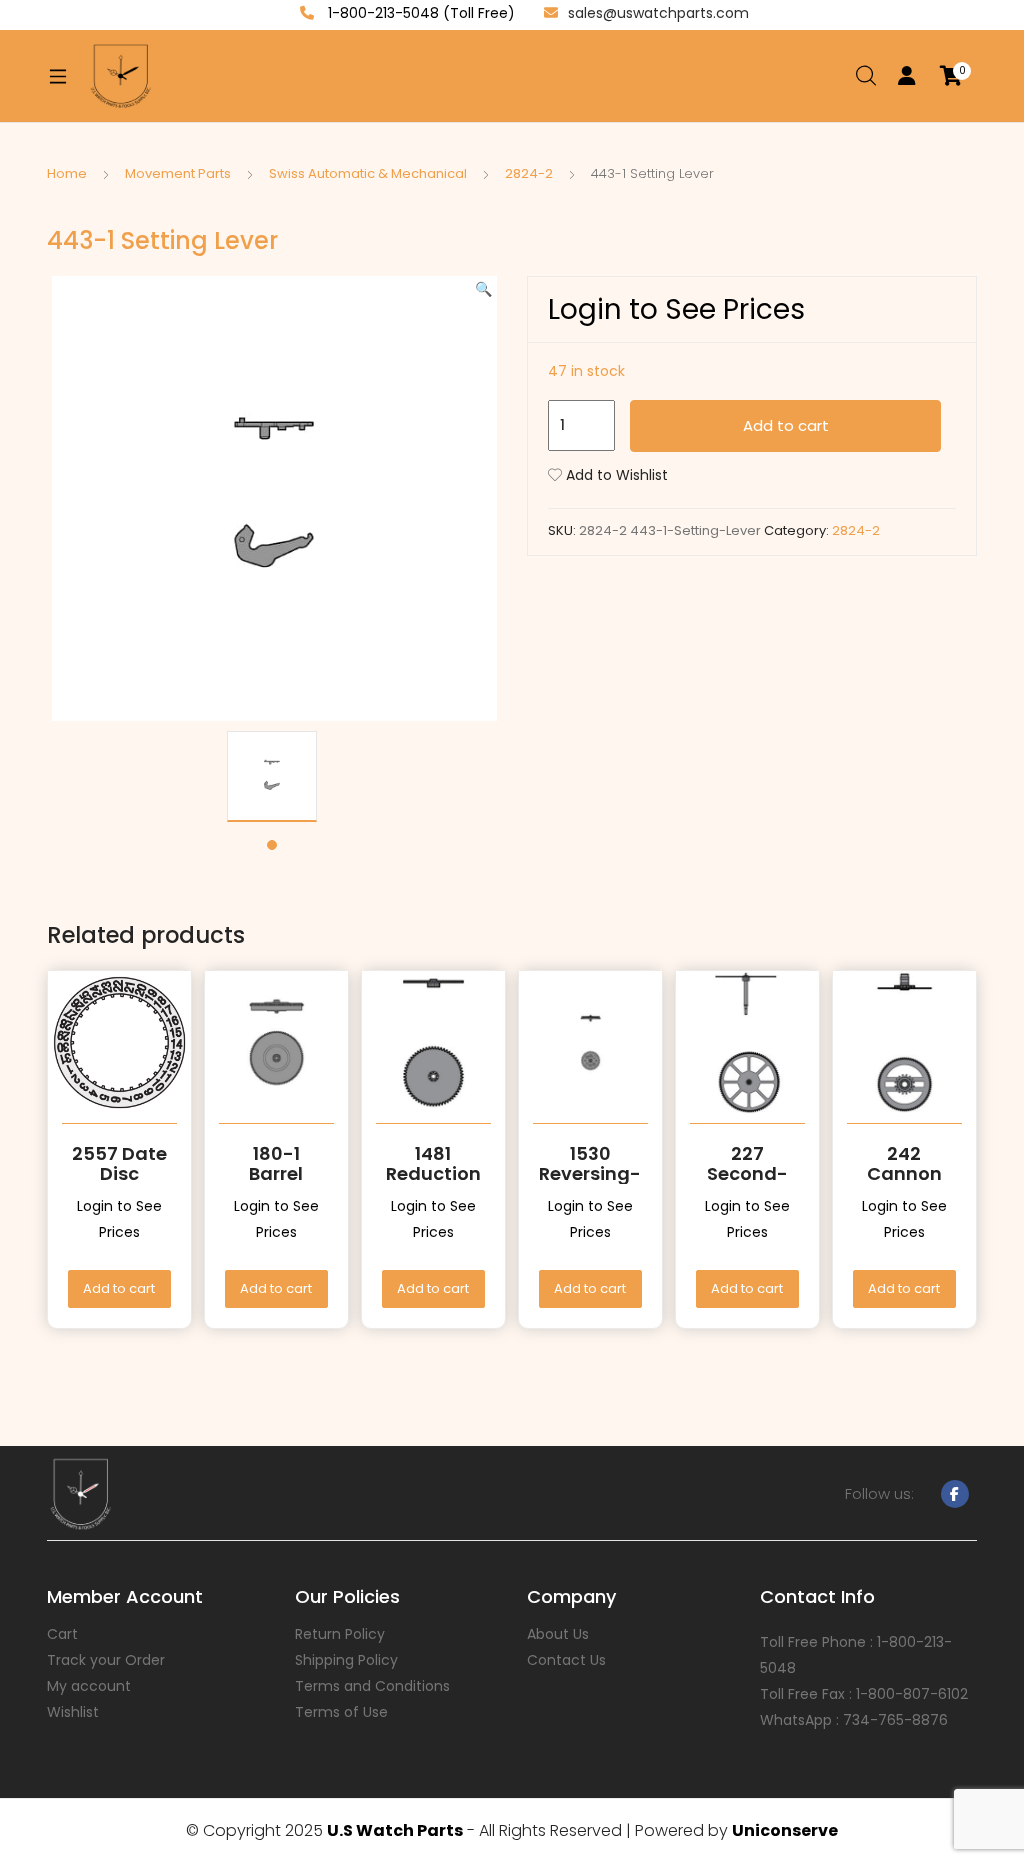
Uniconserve (785, 1830)
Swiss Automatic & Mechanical (368, 173)
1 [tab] (272, 845)
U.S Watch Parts (395, 1830)
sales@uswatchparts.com (658, 13)
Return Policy (340, 1634)
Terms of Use (341, 1712)
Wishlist (73, 1712)
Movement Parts (178, 173)
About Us (558, 1634)
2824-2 (529, 173)
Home (67, 173)
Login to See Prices (676, 309)
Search (867, 76)
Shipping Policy (346, 1660)
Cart (62, 1634)
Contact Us (566, 1660)
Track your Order (106, 1660)
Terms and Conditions (372, 1686)
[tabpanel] (272, 776)
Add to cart (786, 425)
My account (89, 1686)
